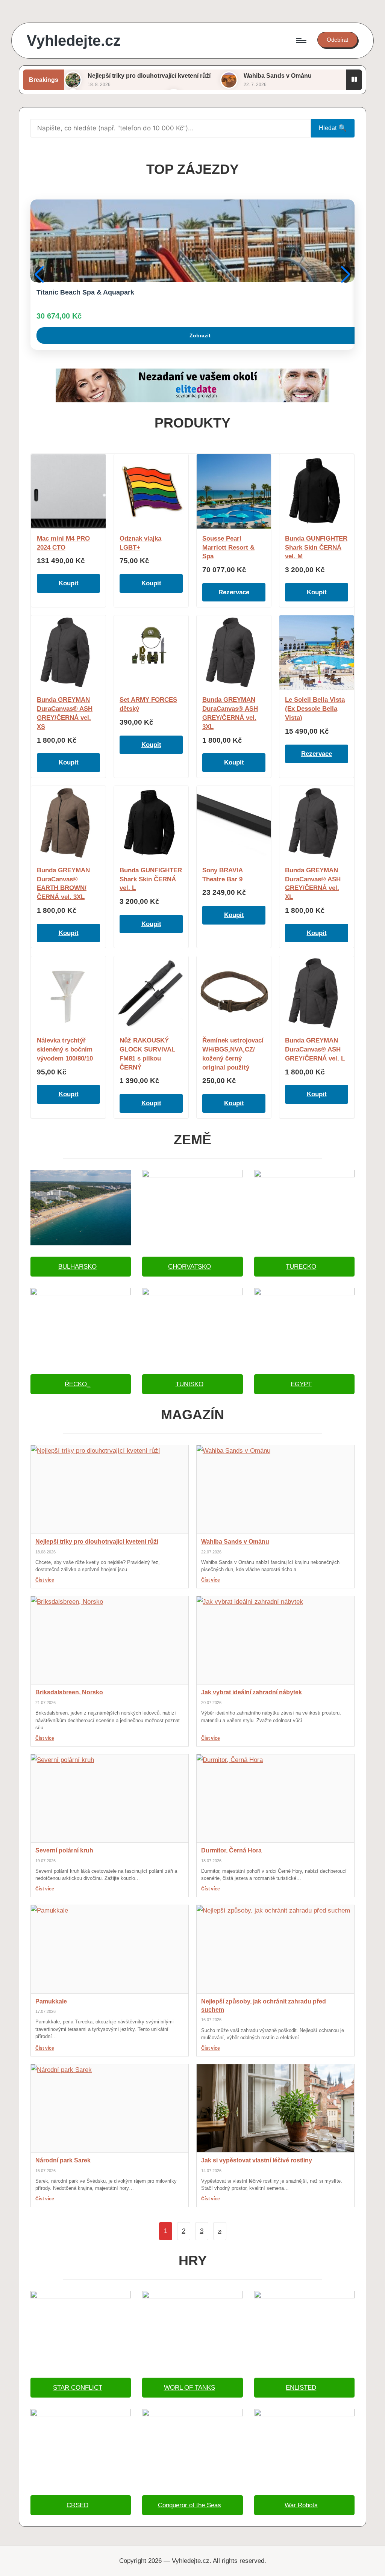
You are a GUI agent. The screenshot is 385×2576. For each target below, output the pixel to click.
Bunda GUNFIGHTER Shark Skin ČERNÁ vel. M (316, 548)
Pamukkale (51, 2001)
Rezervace (234, 592)
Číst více (45, 1580)
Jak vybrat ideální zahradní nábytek (252, 1692)
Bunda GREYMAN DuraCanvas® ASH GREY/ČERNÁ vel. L (315, 1049)
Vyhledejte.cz (74, 41)
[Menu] (301, 41)
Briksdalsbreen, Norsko (69, 1692)
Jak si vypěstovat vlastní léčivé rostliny (257, 2160)
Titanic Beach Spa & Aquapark (85, 292)
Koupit (69, 583)
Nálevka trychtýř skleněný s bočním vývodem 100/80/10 (65, 1049)
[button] (337, 40)
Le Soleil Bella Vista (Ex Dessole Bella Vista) (315, 709)
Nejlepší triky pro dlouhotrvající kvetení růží (149, 76)
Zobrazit (200, 335)
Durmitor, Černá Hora (231, 1850)
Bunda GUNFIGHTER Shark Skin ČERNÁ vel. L (151, 879)
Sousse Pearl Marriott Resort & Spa (228, 548)
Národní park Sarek (63, 2160)
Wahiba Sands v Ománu (278, 76)
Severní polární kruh (64, 1850)
